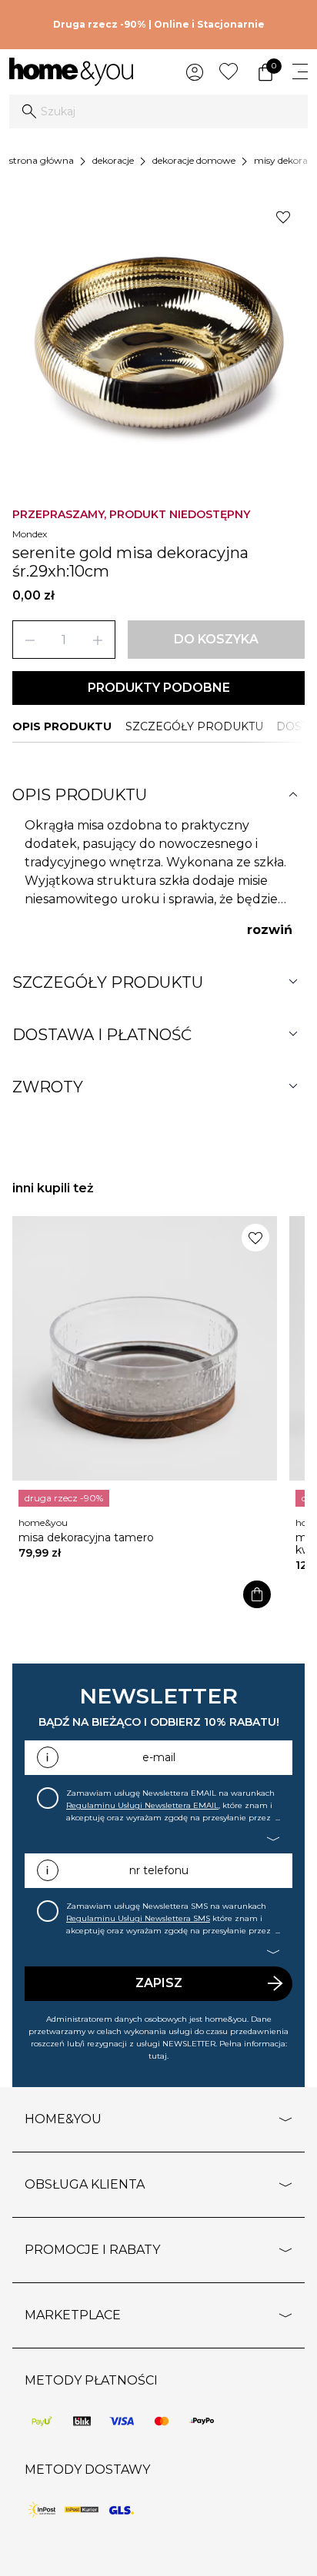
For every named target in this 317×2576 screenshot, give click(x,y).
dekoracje (113, 160)
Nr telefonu (159, 1870)
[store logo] (71, 72)
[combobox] (158, 111)
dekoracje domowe (194, 160)
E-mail (159, 1757)
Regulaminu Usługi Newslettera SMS (138, 1918)
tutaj (158, 2056)
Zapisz (159, 1983)
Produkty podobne (159, 688)
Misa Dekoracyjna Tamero (86, 1537)
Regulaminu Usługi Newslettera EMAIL (142, 1805)
